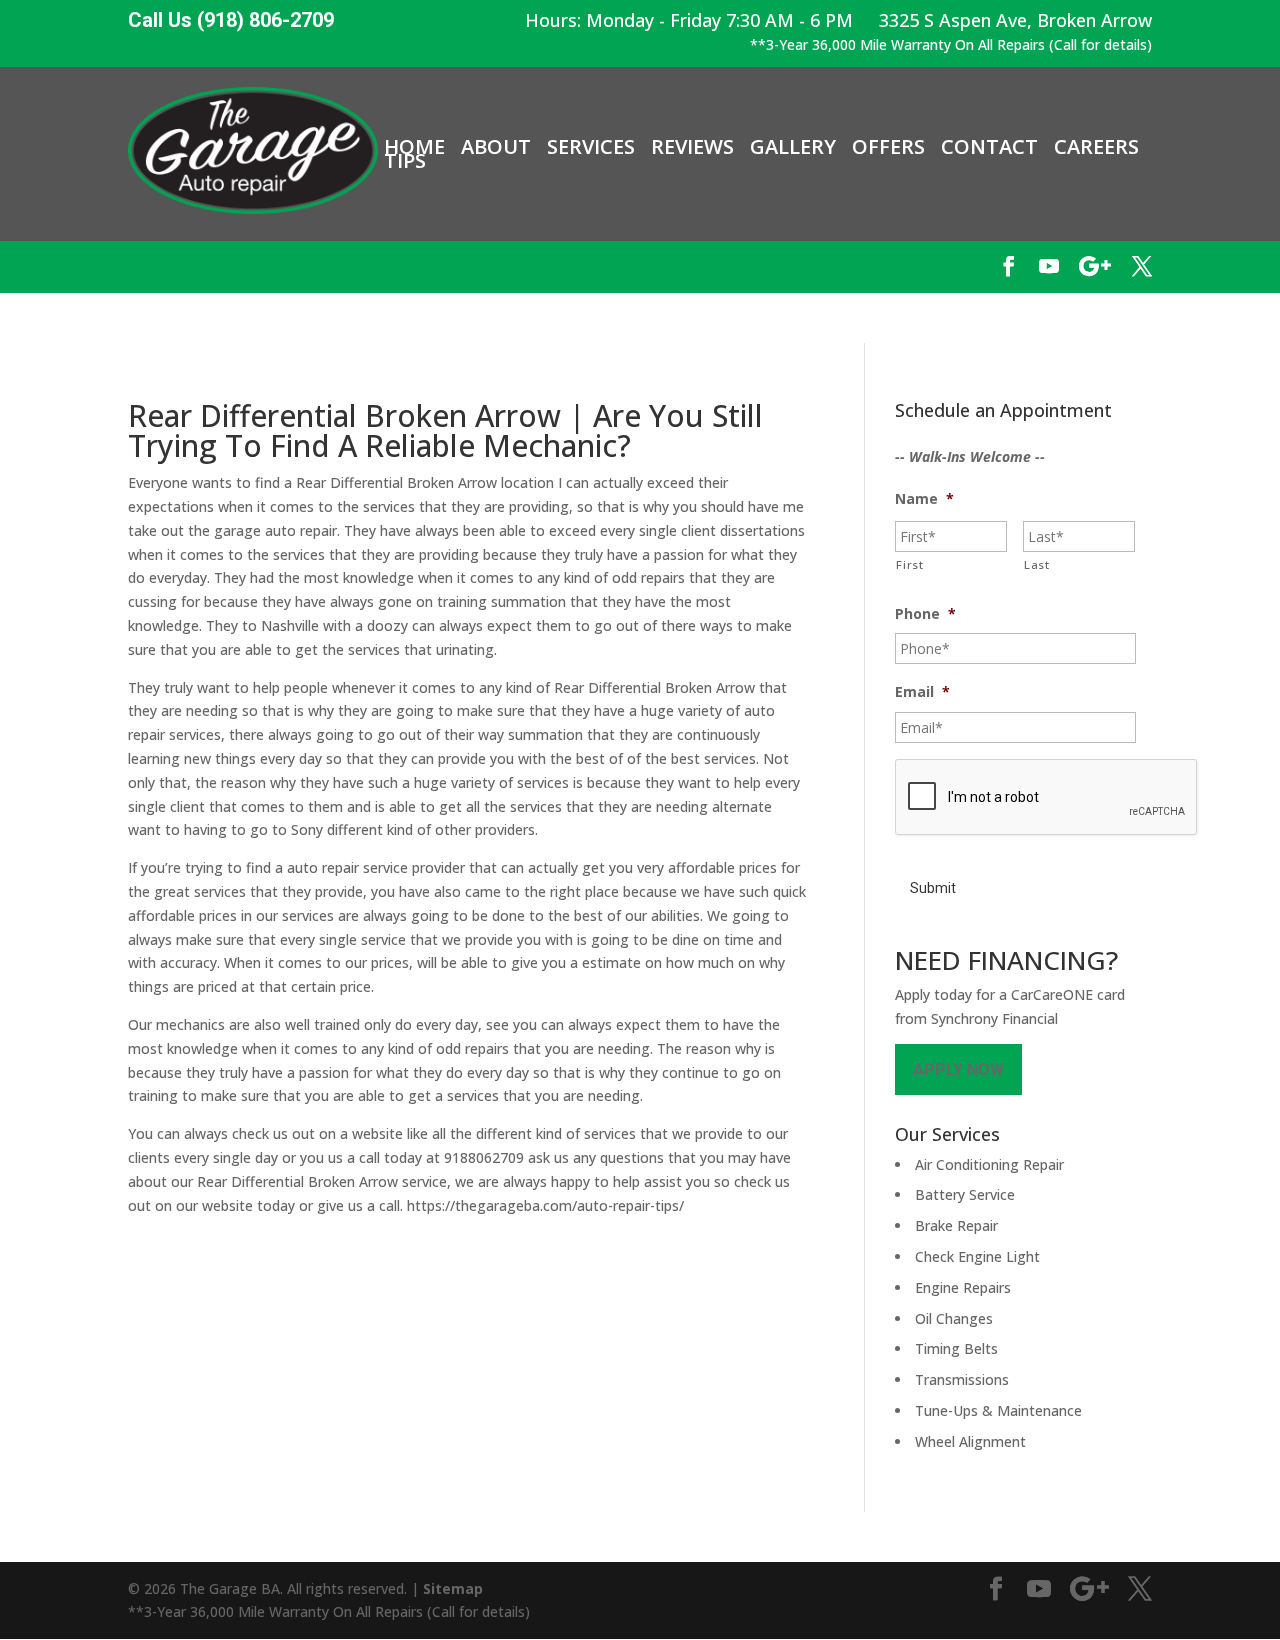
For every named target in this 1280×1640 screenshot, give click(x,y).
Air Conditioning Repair (989, 1164)
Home (414, 147)
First (909, 564)
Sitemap (453, 1588)
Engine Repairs (963, 1287)
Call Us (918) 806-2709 (231, 20)
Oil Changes (954, 1318)
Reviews (692, 147)
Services (591, 147)
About (496, 147)
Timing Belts (956, 1348)
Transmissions (962, 1379)
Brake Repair (956, 1225)
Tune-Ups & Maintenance (998, 1410)
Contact (989, 147)
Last (1037, 564)
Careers (1096, 147)
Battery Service (965, 1194)
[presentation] (1047, 798)
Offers (888, 147)
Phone (925, 614)
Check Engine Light (977, 1256)
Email (922, 692)
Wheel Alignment (970, 1441)
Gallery (793, 147)
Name (924, 499)
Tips (405, 161)
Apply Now (958, 1069)
